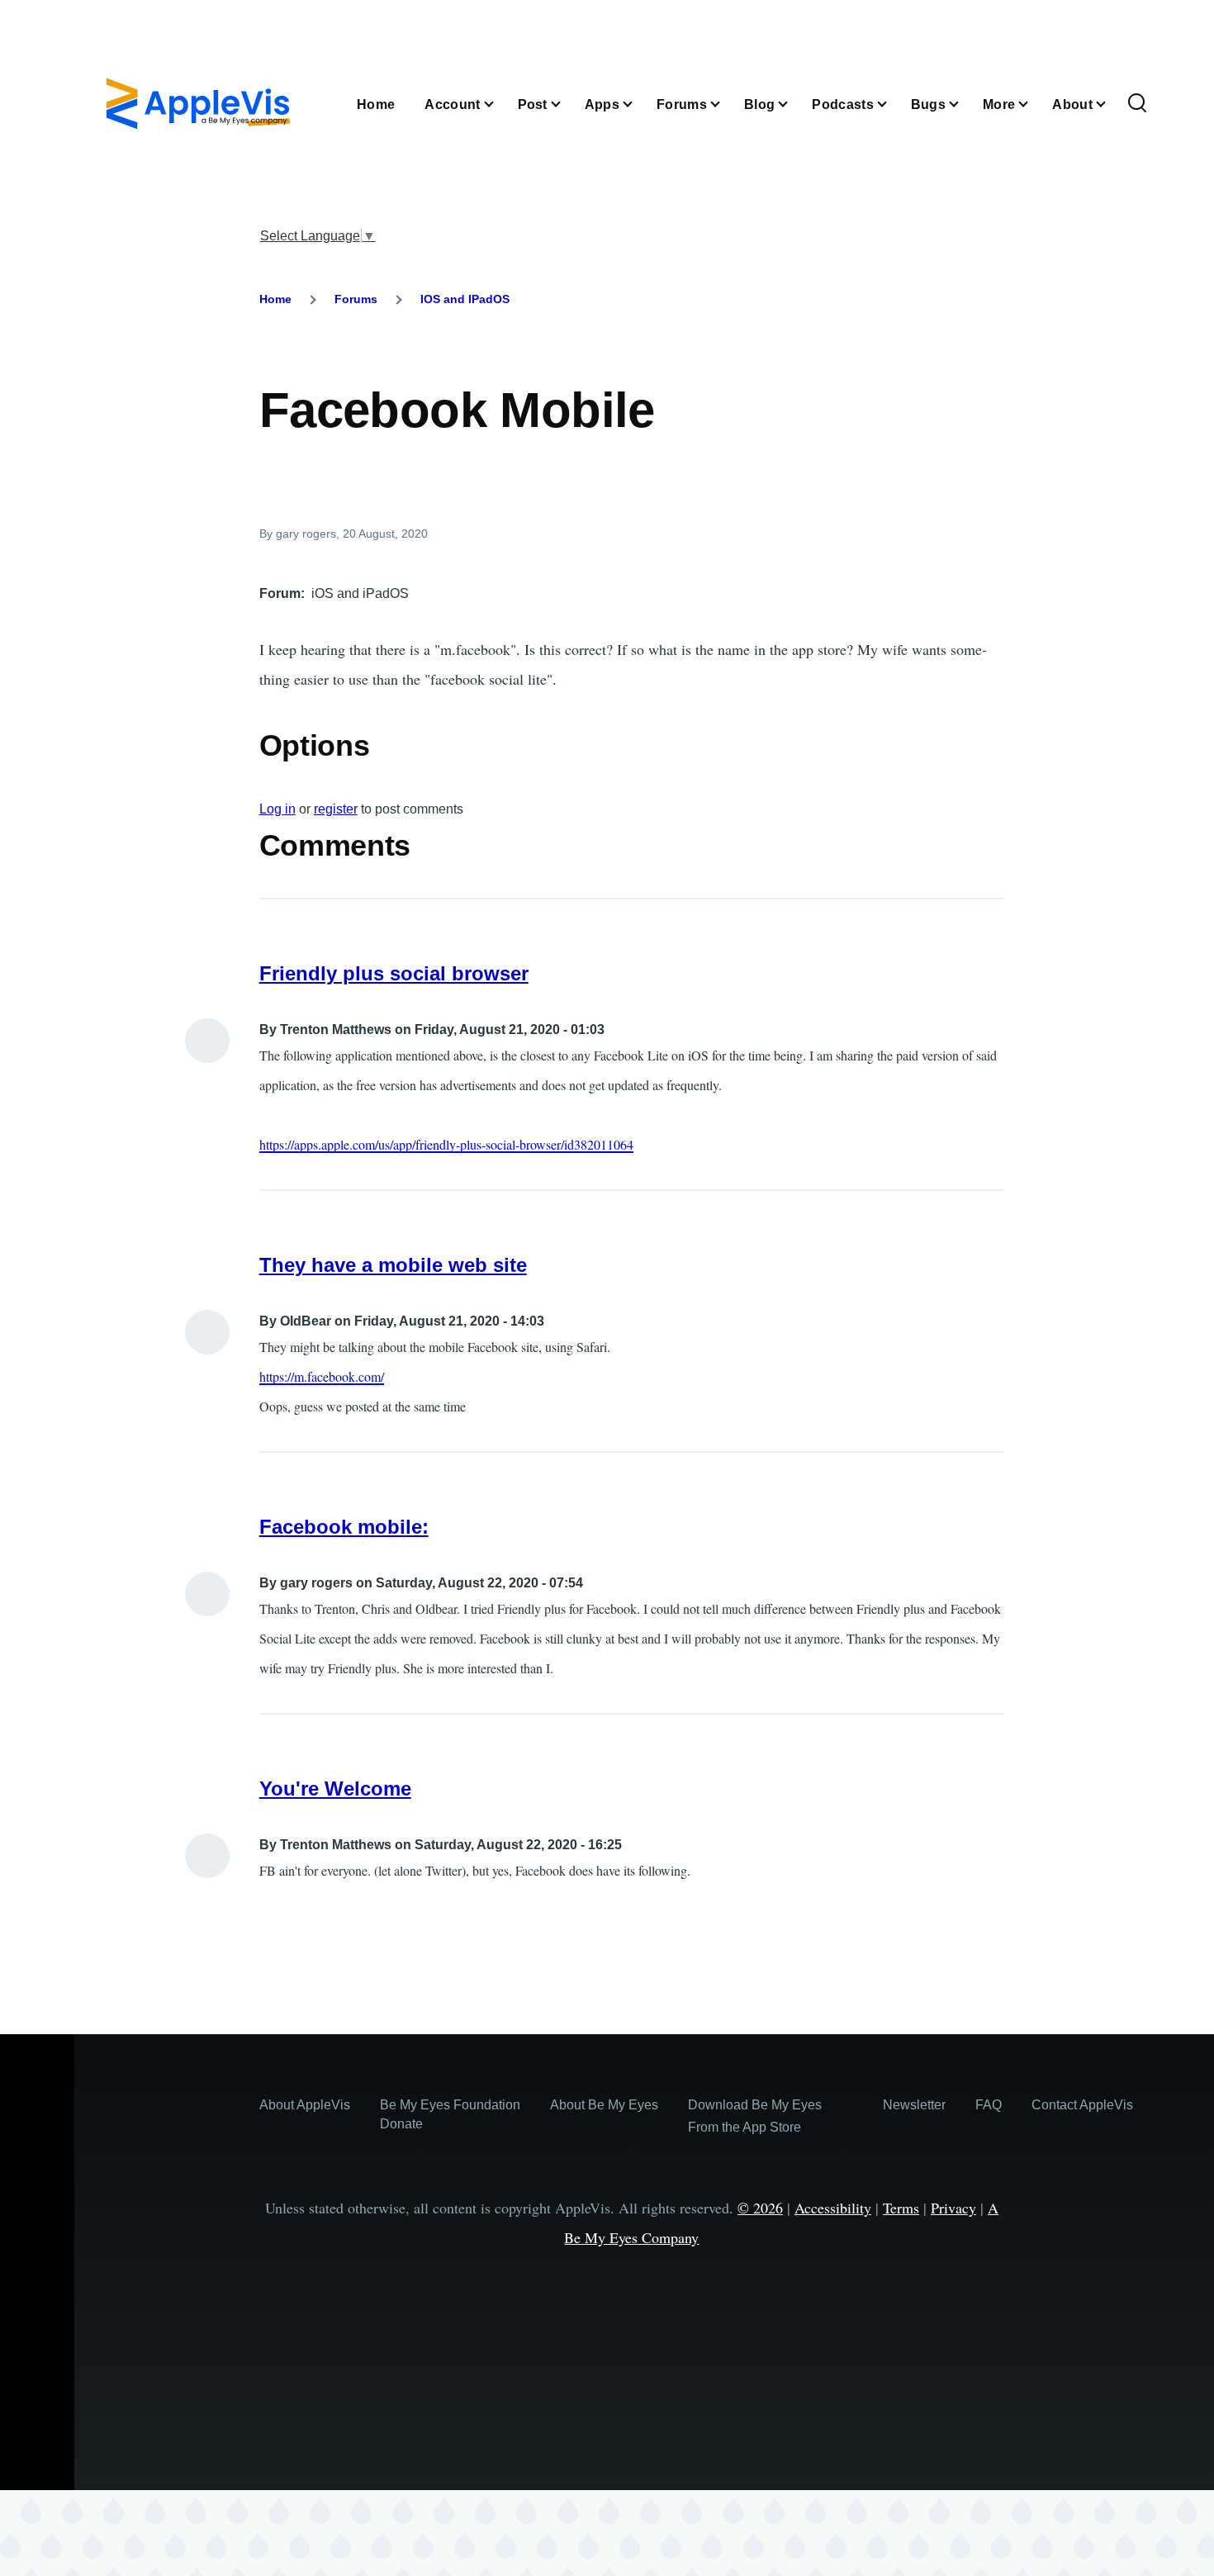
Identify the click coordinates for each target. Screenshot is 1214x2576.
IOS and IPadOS (465, 299)
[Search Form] (1137, 104)
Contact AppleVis (1082, 2105)
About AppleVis (305, 2105)
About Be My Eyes (604, 2105)
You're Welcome (335, 1788)
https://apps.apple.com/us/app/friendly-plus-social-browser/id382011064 (446, 1144)
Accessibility (833, 2208)
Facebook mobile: (344, 1527)
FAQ (989, 2105)
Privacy (953, 2208)
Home (275, 299)
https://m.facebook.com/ (322, 1376)
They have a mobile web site (393, 1265)
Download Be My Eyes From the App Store (755, 2116)
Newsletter (914, 2105)
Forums (356, 299)
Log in (277, 809)
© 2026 (760, 2208)
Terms (901, 2208)
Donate (401, 2124)
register (336, 809)
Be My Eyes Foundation (450, 2105)
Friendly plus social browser (394, 973)
